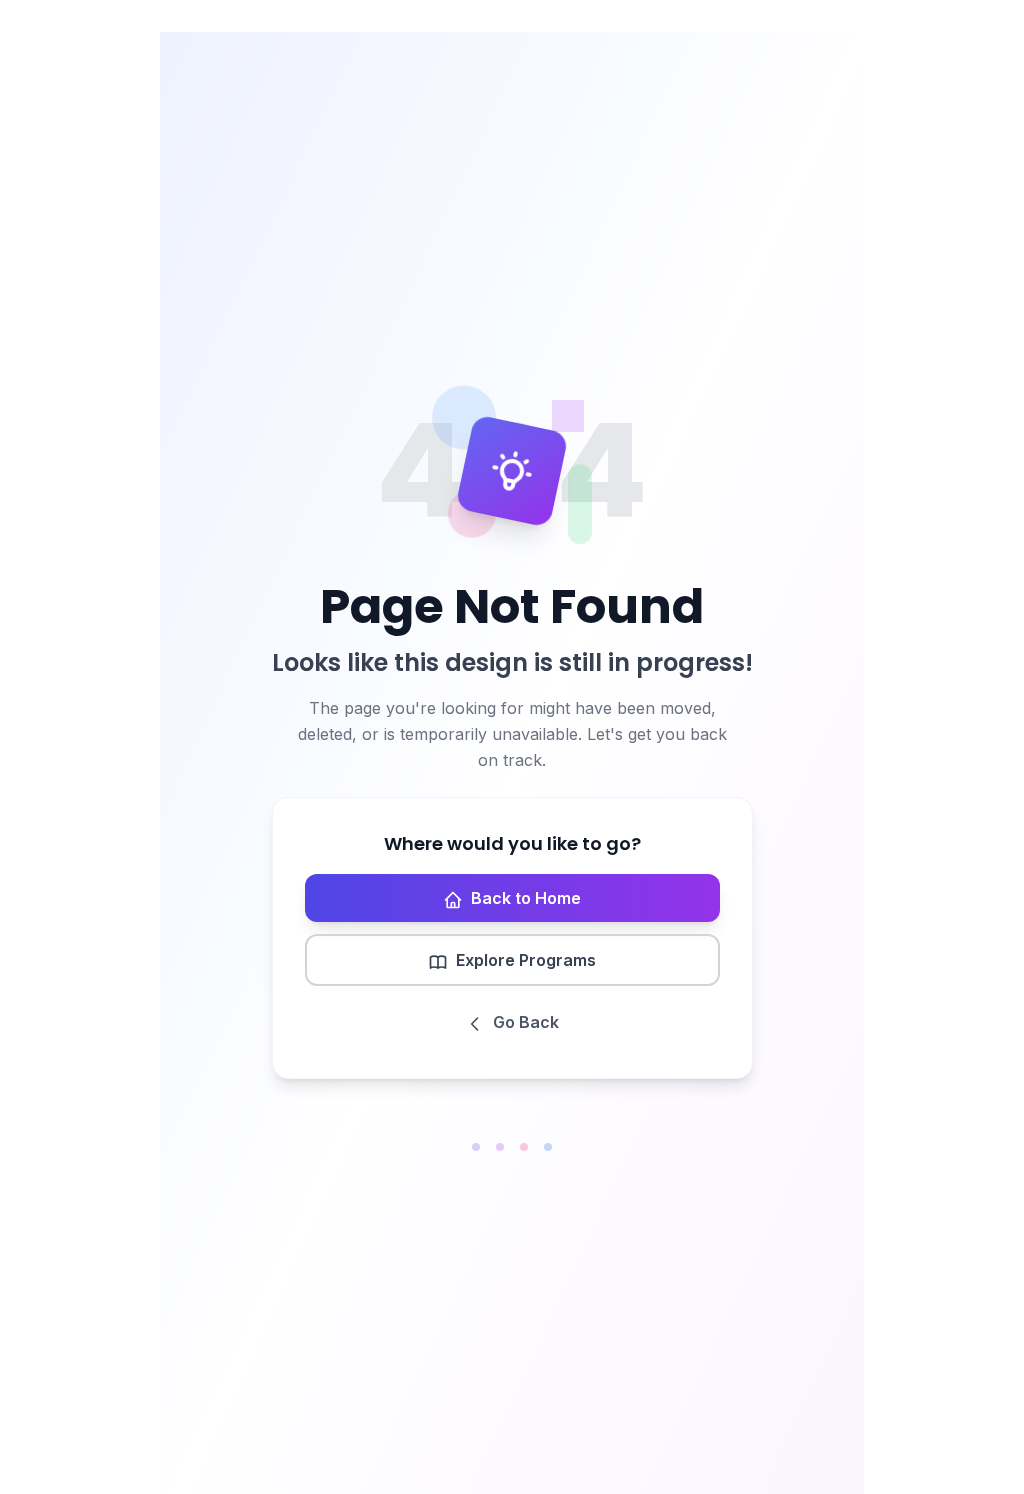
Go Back (526, 1022)
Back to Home (526, 898)
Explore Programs (526, 960)
